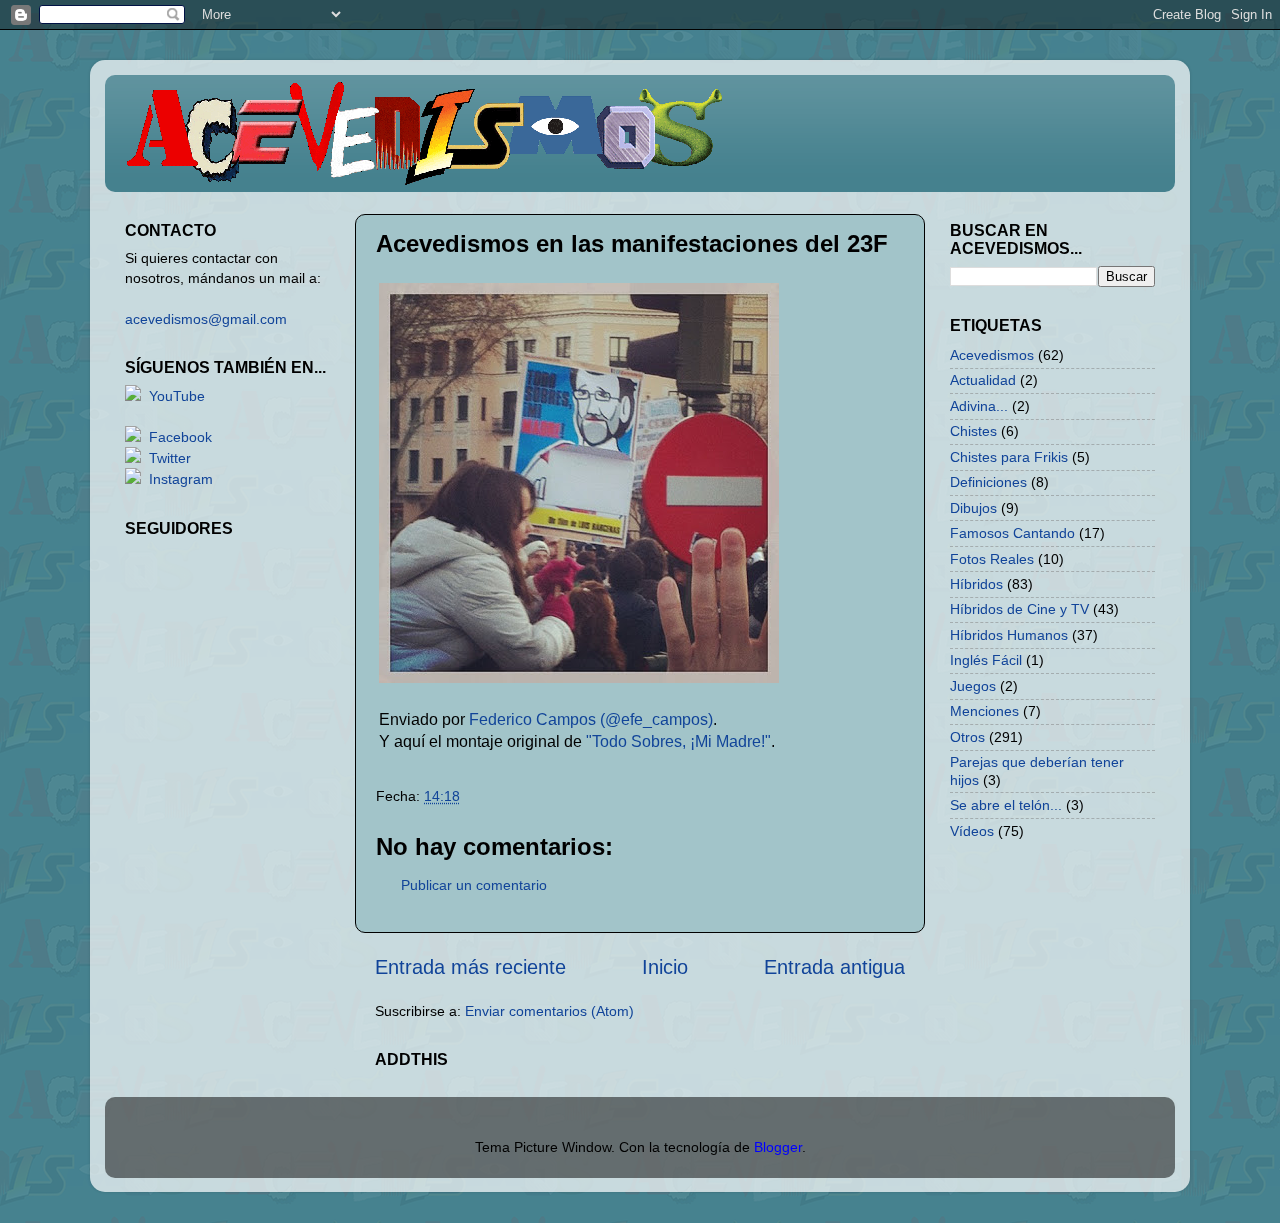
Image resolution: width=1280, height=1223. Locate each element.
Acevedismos (992, 355)
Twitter (170, 458)
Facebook (180, 437)
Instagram (181, 479)
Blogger (778, 1147)
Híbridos (976, 584)
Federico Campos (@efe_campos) (591, 719)
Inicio (665, 967)
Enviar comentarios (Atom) (549, 1011)
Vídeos (972, 831)
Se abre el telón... (1006, 805)
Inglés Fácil (986, 660)
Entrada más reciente (470, 967)
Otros (967, 737)
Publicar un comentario (474, 885)
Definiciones (988, 482)
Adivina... (979, 406)
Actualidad (983, 380)
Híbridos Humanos (1009, 635)
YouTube (177, 396)
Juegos (973, 686)
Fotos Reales (992, 559)
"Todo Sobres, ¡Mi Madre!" (678, 741)
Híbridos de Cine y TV (1019, 609)
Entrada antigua (834, 967)
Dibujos (973, 508)
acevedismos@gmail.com (206, 319)
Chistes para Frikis (1009, 457)
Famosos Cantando (1012, 533)
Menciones (984, 711)
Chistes (973, 431)
